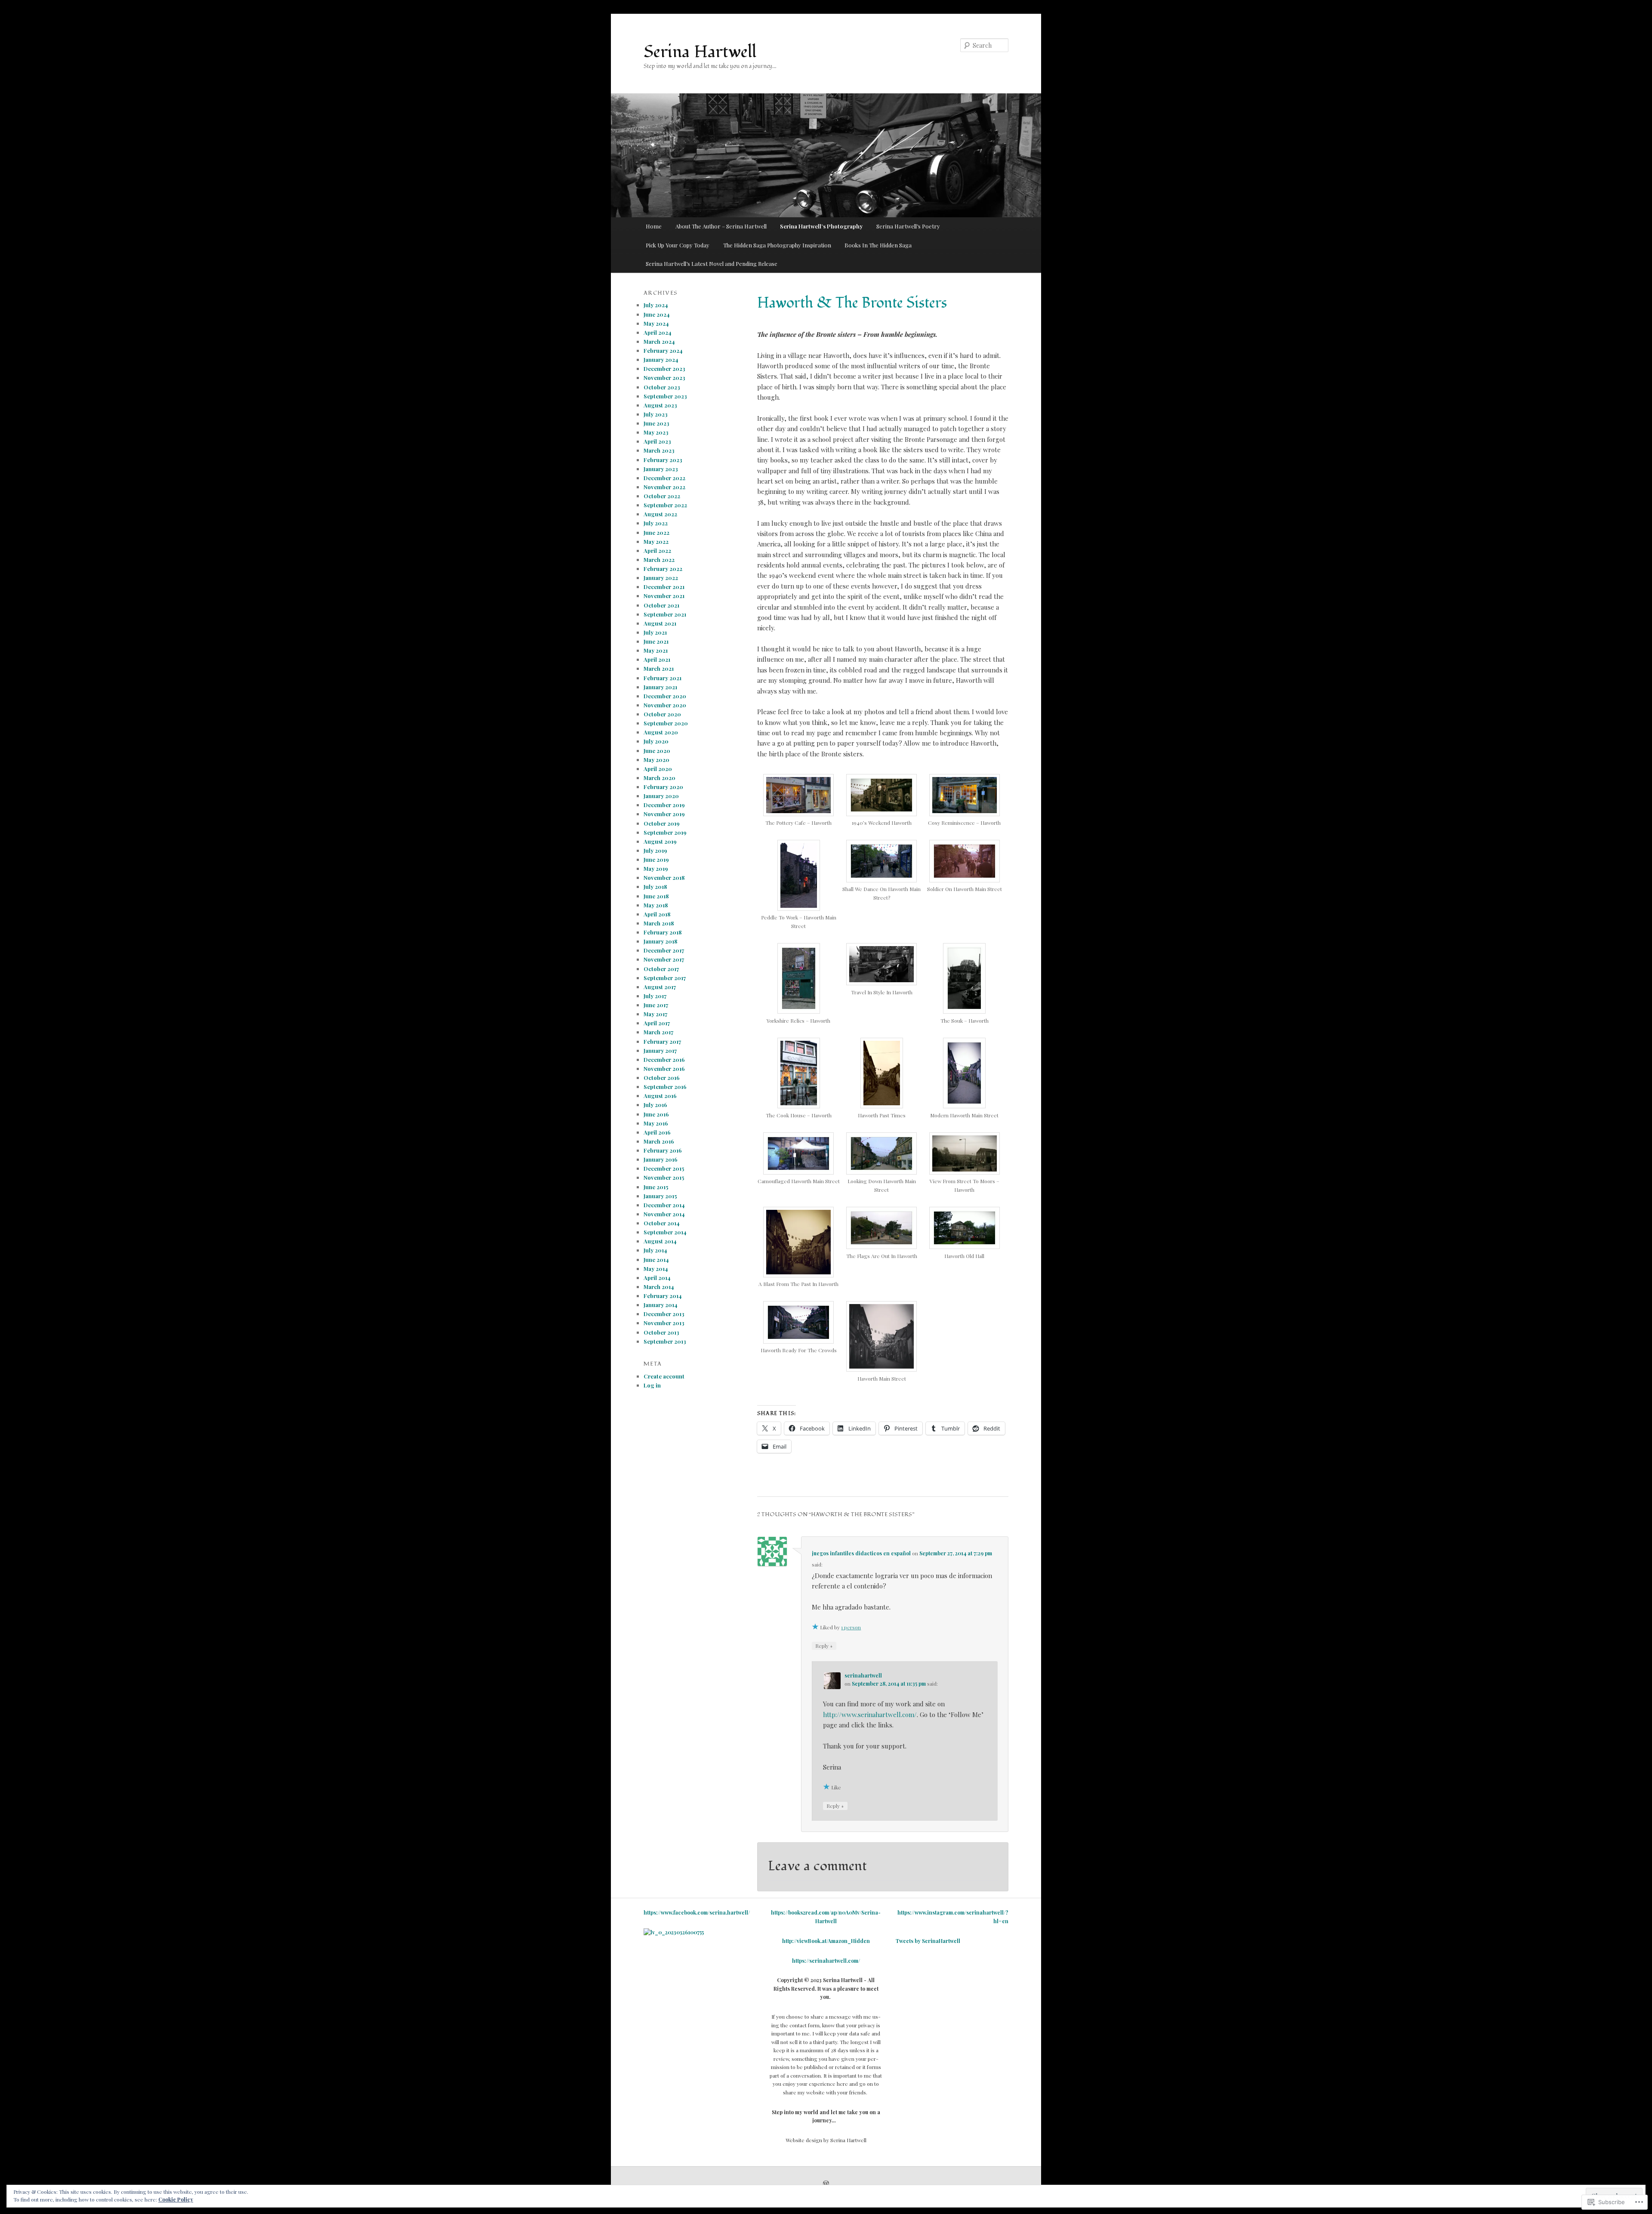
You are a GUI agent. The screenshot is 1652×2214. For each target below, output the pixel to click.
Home (654, 226)
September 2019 (665, 832)
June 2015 (656, 1187)
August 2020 (661, 732)
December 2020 (665, 696)
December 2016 (664, 1059)
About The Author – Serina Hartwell (721, 226)
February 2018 (663, 932)
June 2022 (656, 532)
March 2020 (660, 778)
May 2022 (656, 541)
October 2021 (661, 605)
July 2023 (656, 414)
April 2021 (657, 659)
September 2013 (665, 1341)
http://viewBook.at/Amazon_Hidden (826, 1941)
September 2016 (665, 1087)
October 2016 (662, 1078)
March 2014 (659, 1287)
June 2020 (657, 751)
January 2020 (661, 796)
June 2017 (656, 1005)
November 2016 (664, 1068)
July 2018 (655, 887)
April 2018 (657, 914)
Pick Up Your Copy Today (678, 245)
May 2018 (656, 905)
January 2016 (661, 1159)
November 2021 (664, 596)
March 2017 (658, 1032)
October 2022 (662, 496)
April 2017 (657, 1023)
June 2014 (656, 1260)
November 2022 (664, 487)
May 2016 (656, 1123)
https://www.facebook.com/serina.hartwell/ (697, 1912)
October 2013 (661, 1332)
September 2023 (665, 396)
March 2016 (659, 1141)
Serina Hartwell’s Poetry (908, 226)
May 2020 (656, 760)
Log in (652, 1385)
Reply (824, 1645)
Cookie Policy (176, 2199)
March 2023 (659, 450)
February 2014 (663, 1296)
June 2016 (656, 1114)
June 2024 (657, 314)
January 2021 (660, 687)
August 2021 (660, 623)
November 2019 (664, 814)
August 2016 (660, 1096)
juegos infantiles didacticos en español (861, 1553)
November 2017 (664, 959)
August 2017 (660, 987)
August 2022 (660, 514)
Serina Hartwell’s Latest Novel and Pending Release (712, 264)
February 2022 (663, 569)
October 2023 (662, 387)
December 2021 (664, 587)
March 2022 (659, 560)
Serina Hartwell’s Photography (821, 226)
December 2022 (664, 478)
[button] (799, 805)
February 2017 (662, 1041)
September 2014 (665, 1232)
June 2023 (656, 423)
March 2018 (659, 923)
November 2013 (664, 1323)
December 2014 (664, 1205)
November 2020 (665, 705)
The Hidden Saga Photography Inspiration (777, 245)
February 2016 (663, 1150)
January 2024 (661, 359)
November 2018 (664, 877)
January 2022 (661, 578)
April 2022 (657, 550)
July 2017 (655, 996)
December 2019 (664, 805)
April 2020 (658, 769)
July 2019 (655, 850)
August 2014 (660, 1241)
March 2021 (659, 668)
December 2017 (664, 950)
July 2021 (655, 632)
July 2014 (655, 1250)
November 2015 (664, 1177)
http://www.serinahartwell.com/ (870, 1714)
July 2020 (656, 741)
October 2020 (662, 714)
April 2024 (658, 332)
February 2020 (663, 787)
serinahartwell (863, 1675)
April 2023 (657, 441)
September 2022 (665, 505)
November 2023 (664, 378)
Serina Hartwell (700, 52)
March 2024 (659, 341)
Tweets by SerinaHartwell (928, 1941)
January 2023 (661, 469)
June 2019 (656, 859)
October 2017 (661, 969)
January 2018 (661, 941)
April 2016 (657, 1132)
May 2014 (656, 1269)
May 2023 (656, 432)
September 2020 (666, 723)
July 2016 (655, 1105)
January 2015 (660, 1196)
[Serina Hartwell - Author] (674, 1932)
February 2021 (663, 678)
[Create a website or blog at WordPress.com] (826, 2184)
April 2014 (657, 1278)
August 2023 (660, 405)
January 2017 (660, 1050)
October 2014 (662, 1223)
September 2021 (665, 614)
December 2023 (664, 368)
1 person (851, 1627)
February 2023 (663, 460)
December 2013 (664, 1314)
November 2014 (664, 1214)
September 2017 (665, 978)
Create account (664, 1376)
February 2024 (663, 350)
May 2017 (655, 1014)
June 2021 (656, 641)
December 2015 (664, 1168)
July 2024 (656, 305)
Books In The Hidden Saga (878, 245)
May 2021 (656, 650)
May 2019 (656, 868)
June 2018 (656, 896)
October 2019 (662, 823)
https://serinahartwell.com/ (826, 1961)
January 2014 (661, 1305)
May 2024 (656, 323)
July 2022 (656, 523)
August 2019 (660, 841)
